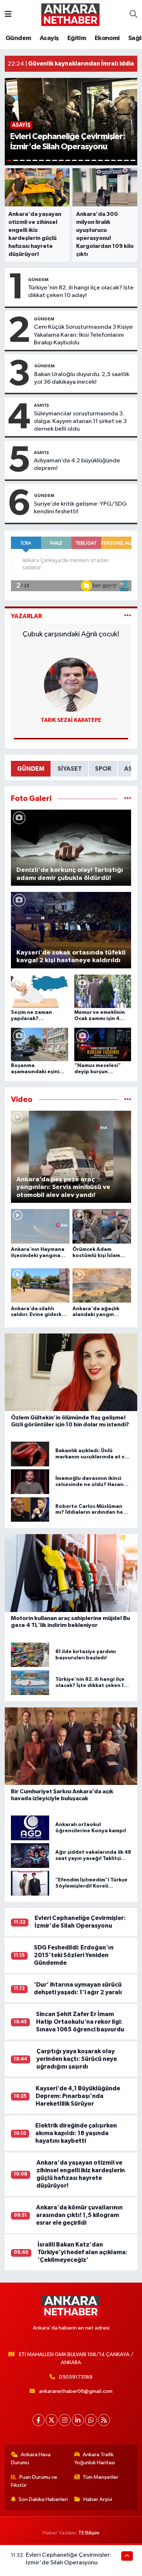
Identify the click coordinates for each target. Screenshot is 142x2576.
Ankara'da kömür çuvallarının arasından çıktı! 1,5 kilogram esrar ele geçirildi (79, 2215)
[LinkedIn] (78, 2420)
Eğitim (77, 38)
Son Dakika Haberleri (43, 2499)
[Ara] (133, 15)
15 (100, 160)
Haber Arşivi (98, 2499)
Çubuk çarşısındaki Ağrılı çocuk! (71, 634)
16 (107, 160)
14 (94, 160)
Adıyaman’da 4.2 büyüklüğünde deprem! (77, 465)
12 (81, 160)
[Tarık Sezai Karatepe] (71, 685)
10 (68, 160)
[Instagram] (65, 2420)
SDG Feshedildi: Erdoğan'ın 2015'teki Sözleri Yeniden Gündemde (74, 1955)
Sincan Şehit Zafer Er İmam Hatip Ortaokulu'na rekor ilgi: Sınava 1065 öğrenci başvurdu (80, 2022)
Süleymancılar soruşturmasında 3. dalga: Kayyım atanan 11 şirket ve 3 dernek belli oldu (80, 422)
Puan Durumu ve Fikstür (34, 2481)
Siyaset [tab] (70, 769)
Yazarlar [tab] (26, 616)
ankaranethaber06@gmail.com (76, 2391)
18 (120, 160)
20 (133, 160)
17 (114, 160)
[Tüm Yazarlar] (128, 616)
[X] (52, 2420)
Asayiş (49, 38)
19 (126, 160)
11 (74, 160)
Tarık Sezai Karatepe (71, 720)
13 (87, 160)
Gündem (18, 38)
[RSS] (104, 2420)
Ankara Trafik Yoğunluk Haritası (95, 2459)
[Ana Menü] (8, 14)
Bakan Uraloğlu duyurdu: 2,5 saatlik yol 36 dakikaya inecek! (82, 378)
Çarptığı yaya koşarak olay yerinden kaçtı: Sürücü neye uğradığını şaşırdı (77, 2059)
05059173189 (76, 2377)
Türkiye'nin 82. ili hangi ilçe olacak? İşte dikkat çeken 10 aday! (81, 292)
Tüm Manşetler (100, 2477)
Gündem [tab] (31, 769)
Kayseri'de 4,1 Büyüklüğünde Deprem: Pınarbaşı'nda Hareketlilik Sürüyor (78, 2096)
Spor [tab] (103, 769)
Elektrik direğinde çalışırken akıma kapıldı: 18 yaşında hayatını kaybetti (76, 2133)
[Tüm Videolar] (128, 1100)
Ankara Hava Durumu (31, 2459)
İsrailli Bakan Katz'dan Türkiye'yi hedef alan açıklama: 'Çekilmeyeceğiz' (82, 2252)
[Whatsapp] (91, 2420)
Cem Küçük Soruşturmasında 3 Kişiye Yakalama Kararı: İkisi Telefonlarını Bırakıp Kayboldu (83, 335)
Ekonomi (107, 38)
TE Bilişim (89, 2533)
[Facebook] (38, 2420)
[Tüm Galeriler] (128, 799)
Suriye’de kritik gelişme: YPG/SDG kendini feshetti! (80, 508)
